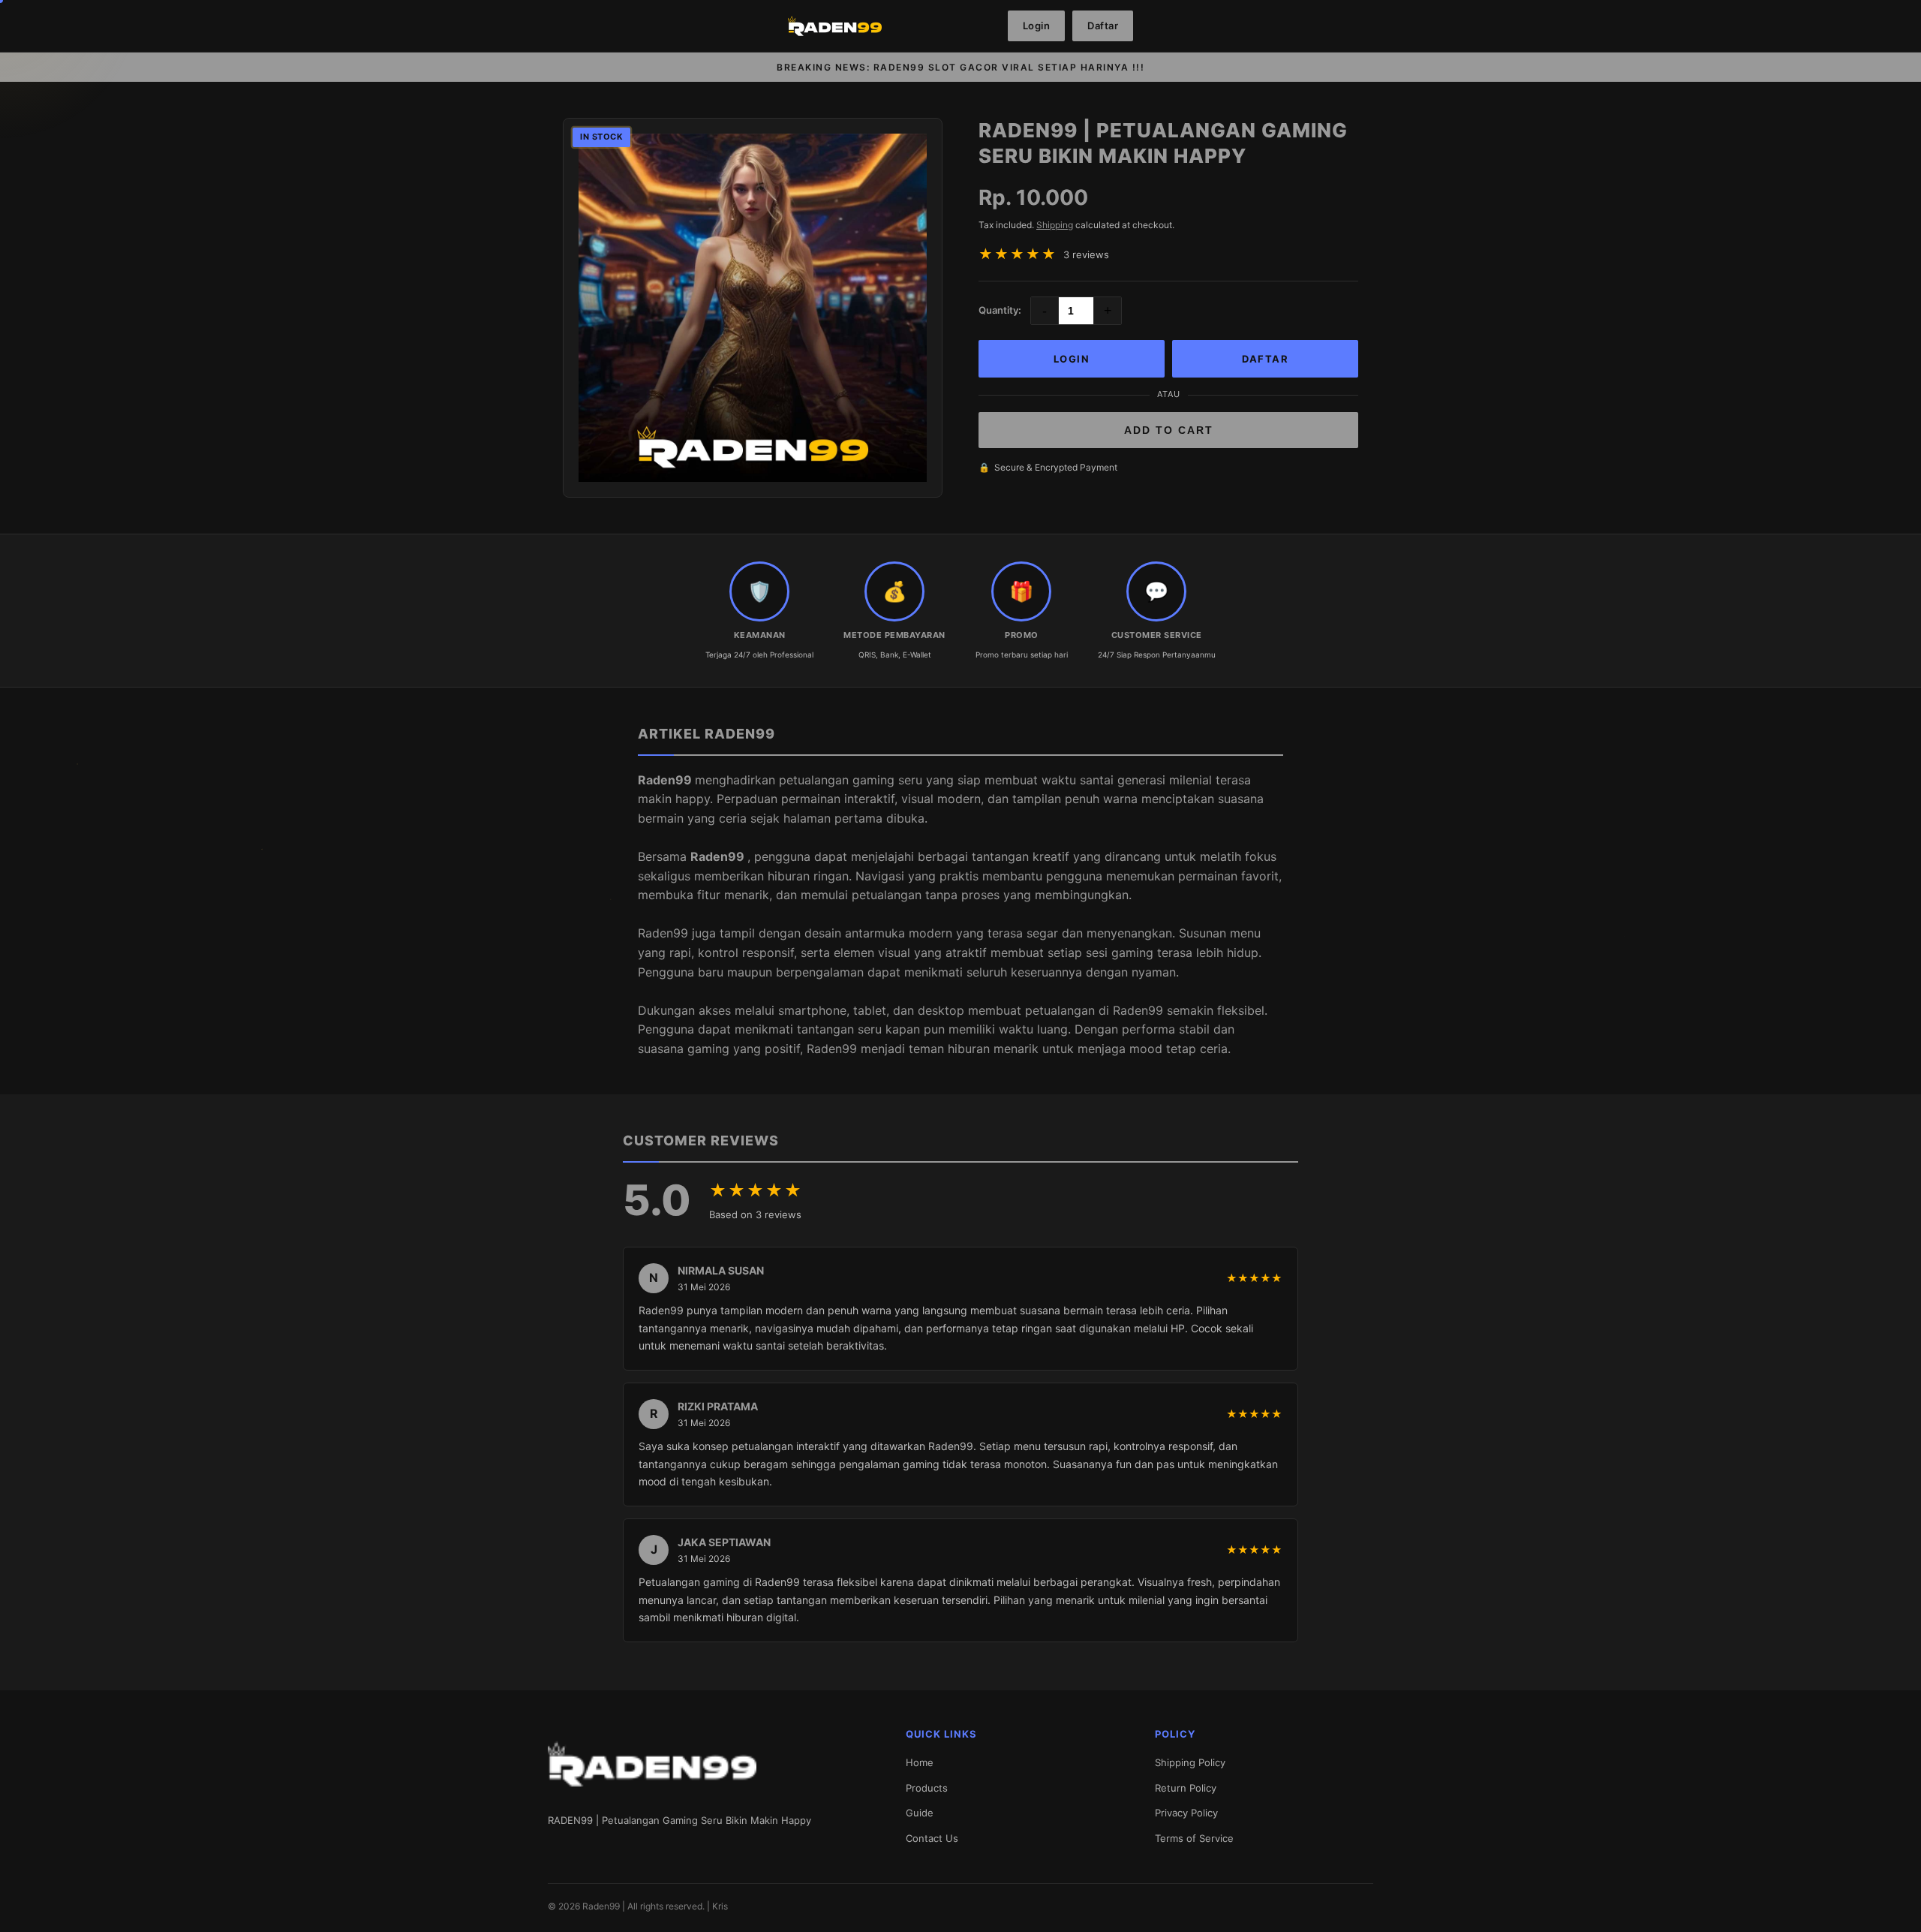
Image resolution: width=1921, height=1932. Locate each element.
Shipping (1055, 225)
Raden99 (666, 780)
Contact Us (932, 1838)
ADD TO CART (1169, 430)
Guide (920, 1813)
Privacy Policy (1186, 1813)
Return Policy (1186, 1788)
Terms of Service (1194, 1838)
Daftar (1103, 26)
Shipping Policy (1190, 1762)
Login (1037, 26)
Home (920, 1762)
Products (927, 1788)
